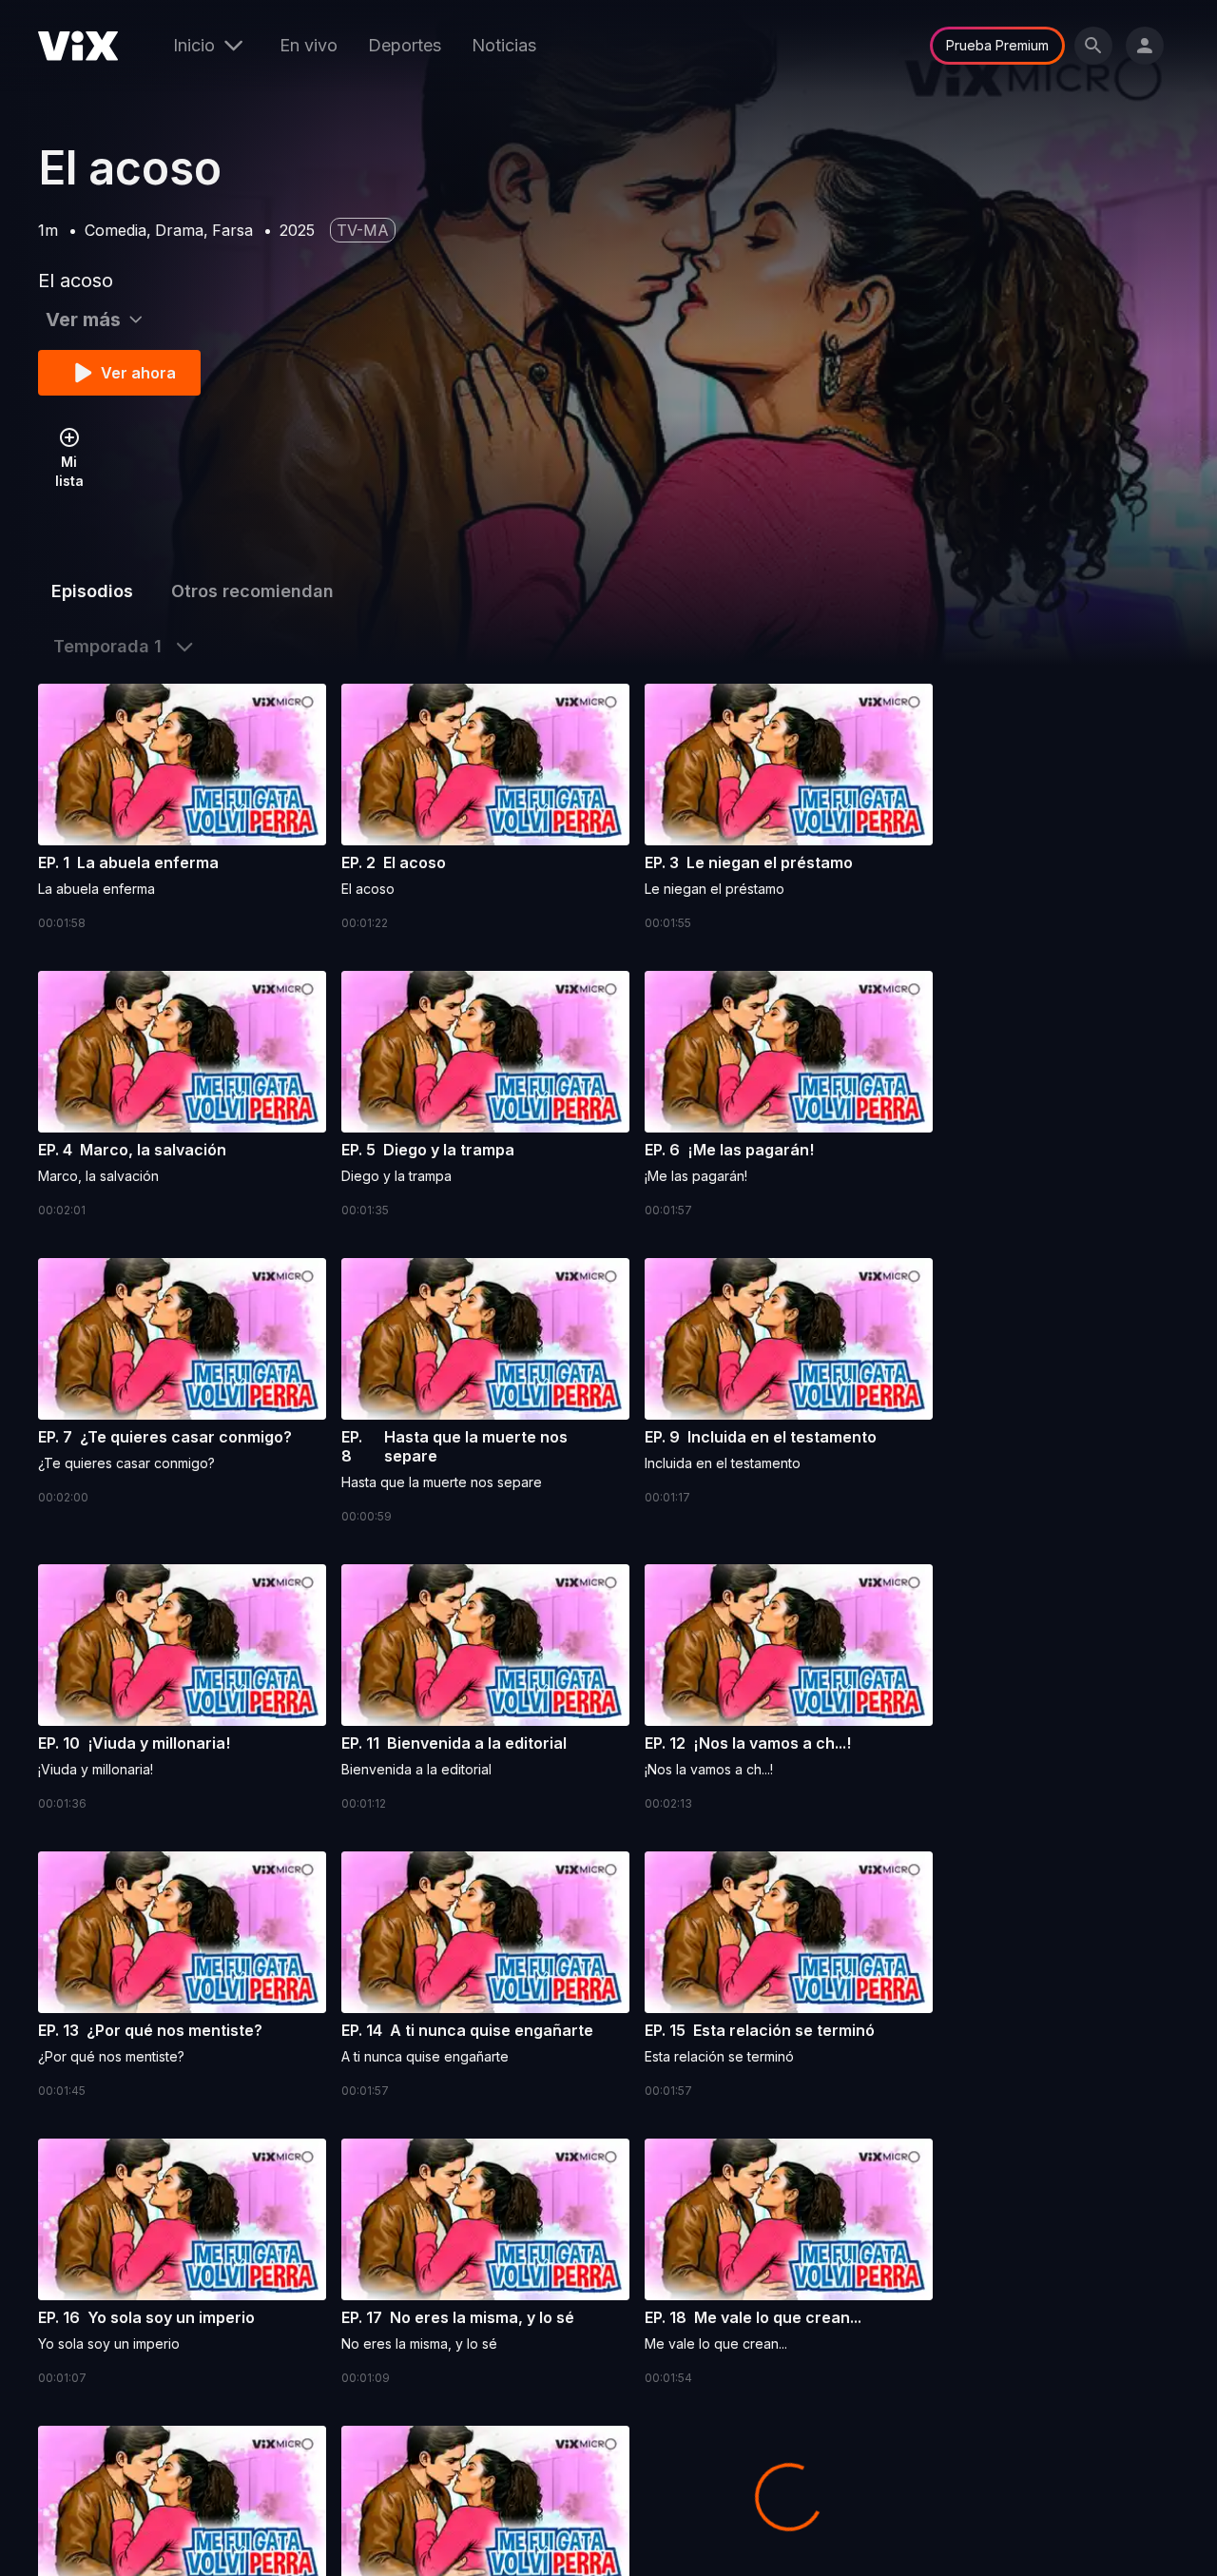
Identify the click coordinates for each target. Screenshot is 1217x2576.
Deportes (405, 45)
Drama (179, 230)
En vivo (309, 45)
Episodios (92, 591)
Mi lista (69, 471)
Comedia (116, 230)
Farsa (232, 230)
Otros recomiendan (252, 591)
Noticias (504, 45)
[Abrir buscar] (1093, 46)
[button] (182, 808)
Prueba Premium (997, 45)
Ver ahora (138, 373)
